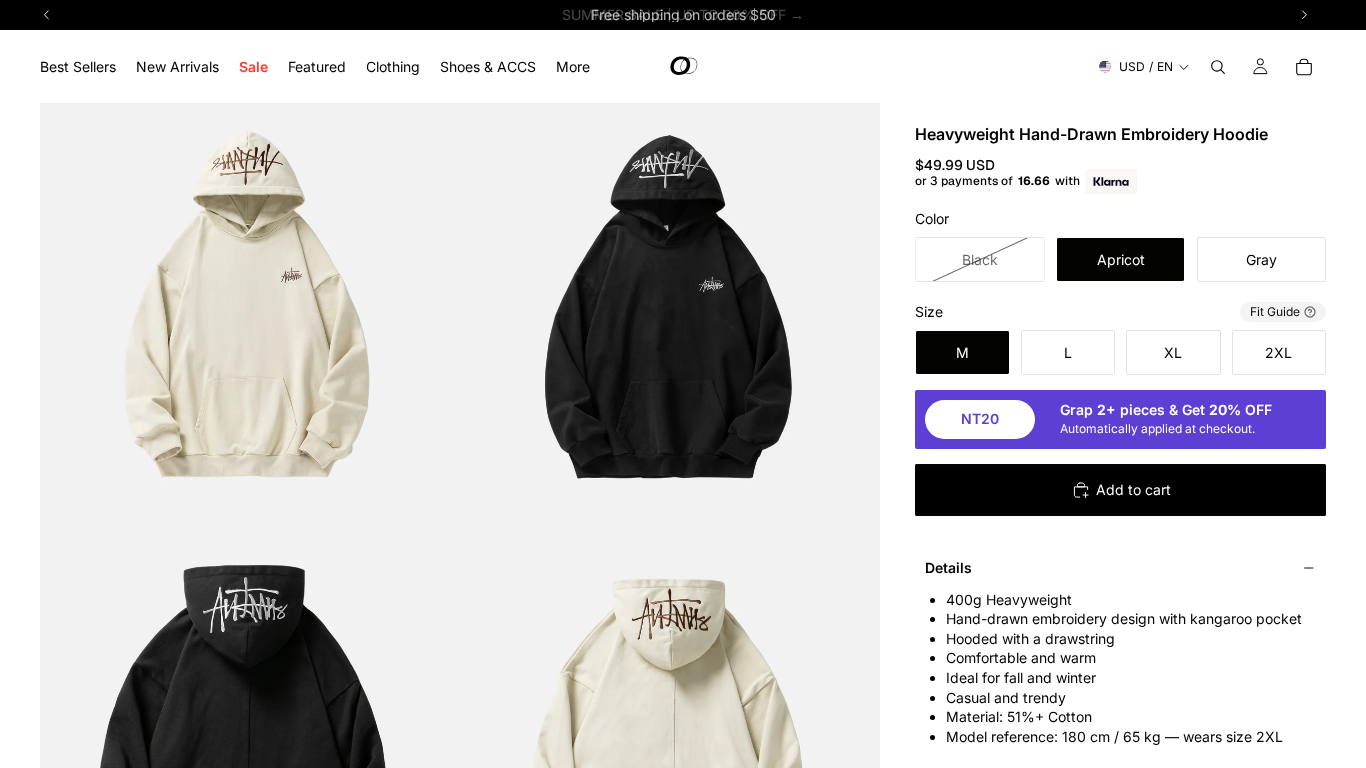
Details (948, 567)
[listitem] (573, 66)
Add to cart (1133, 489)
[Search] (1218, 67)
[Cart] (1304, 67)
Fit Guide (1275, 311)
